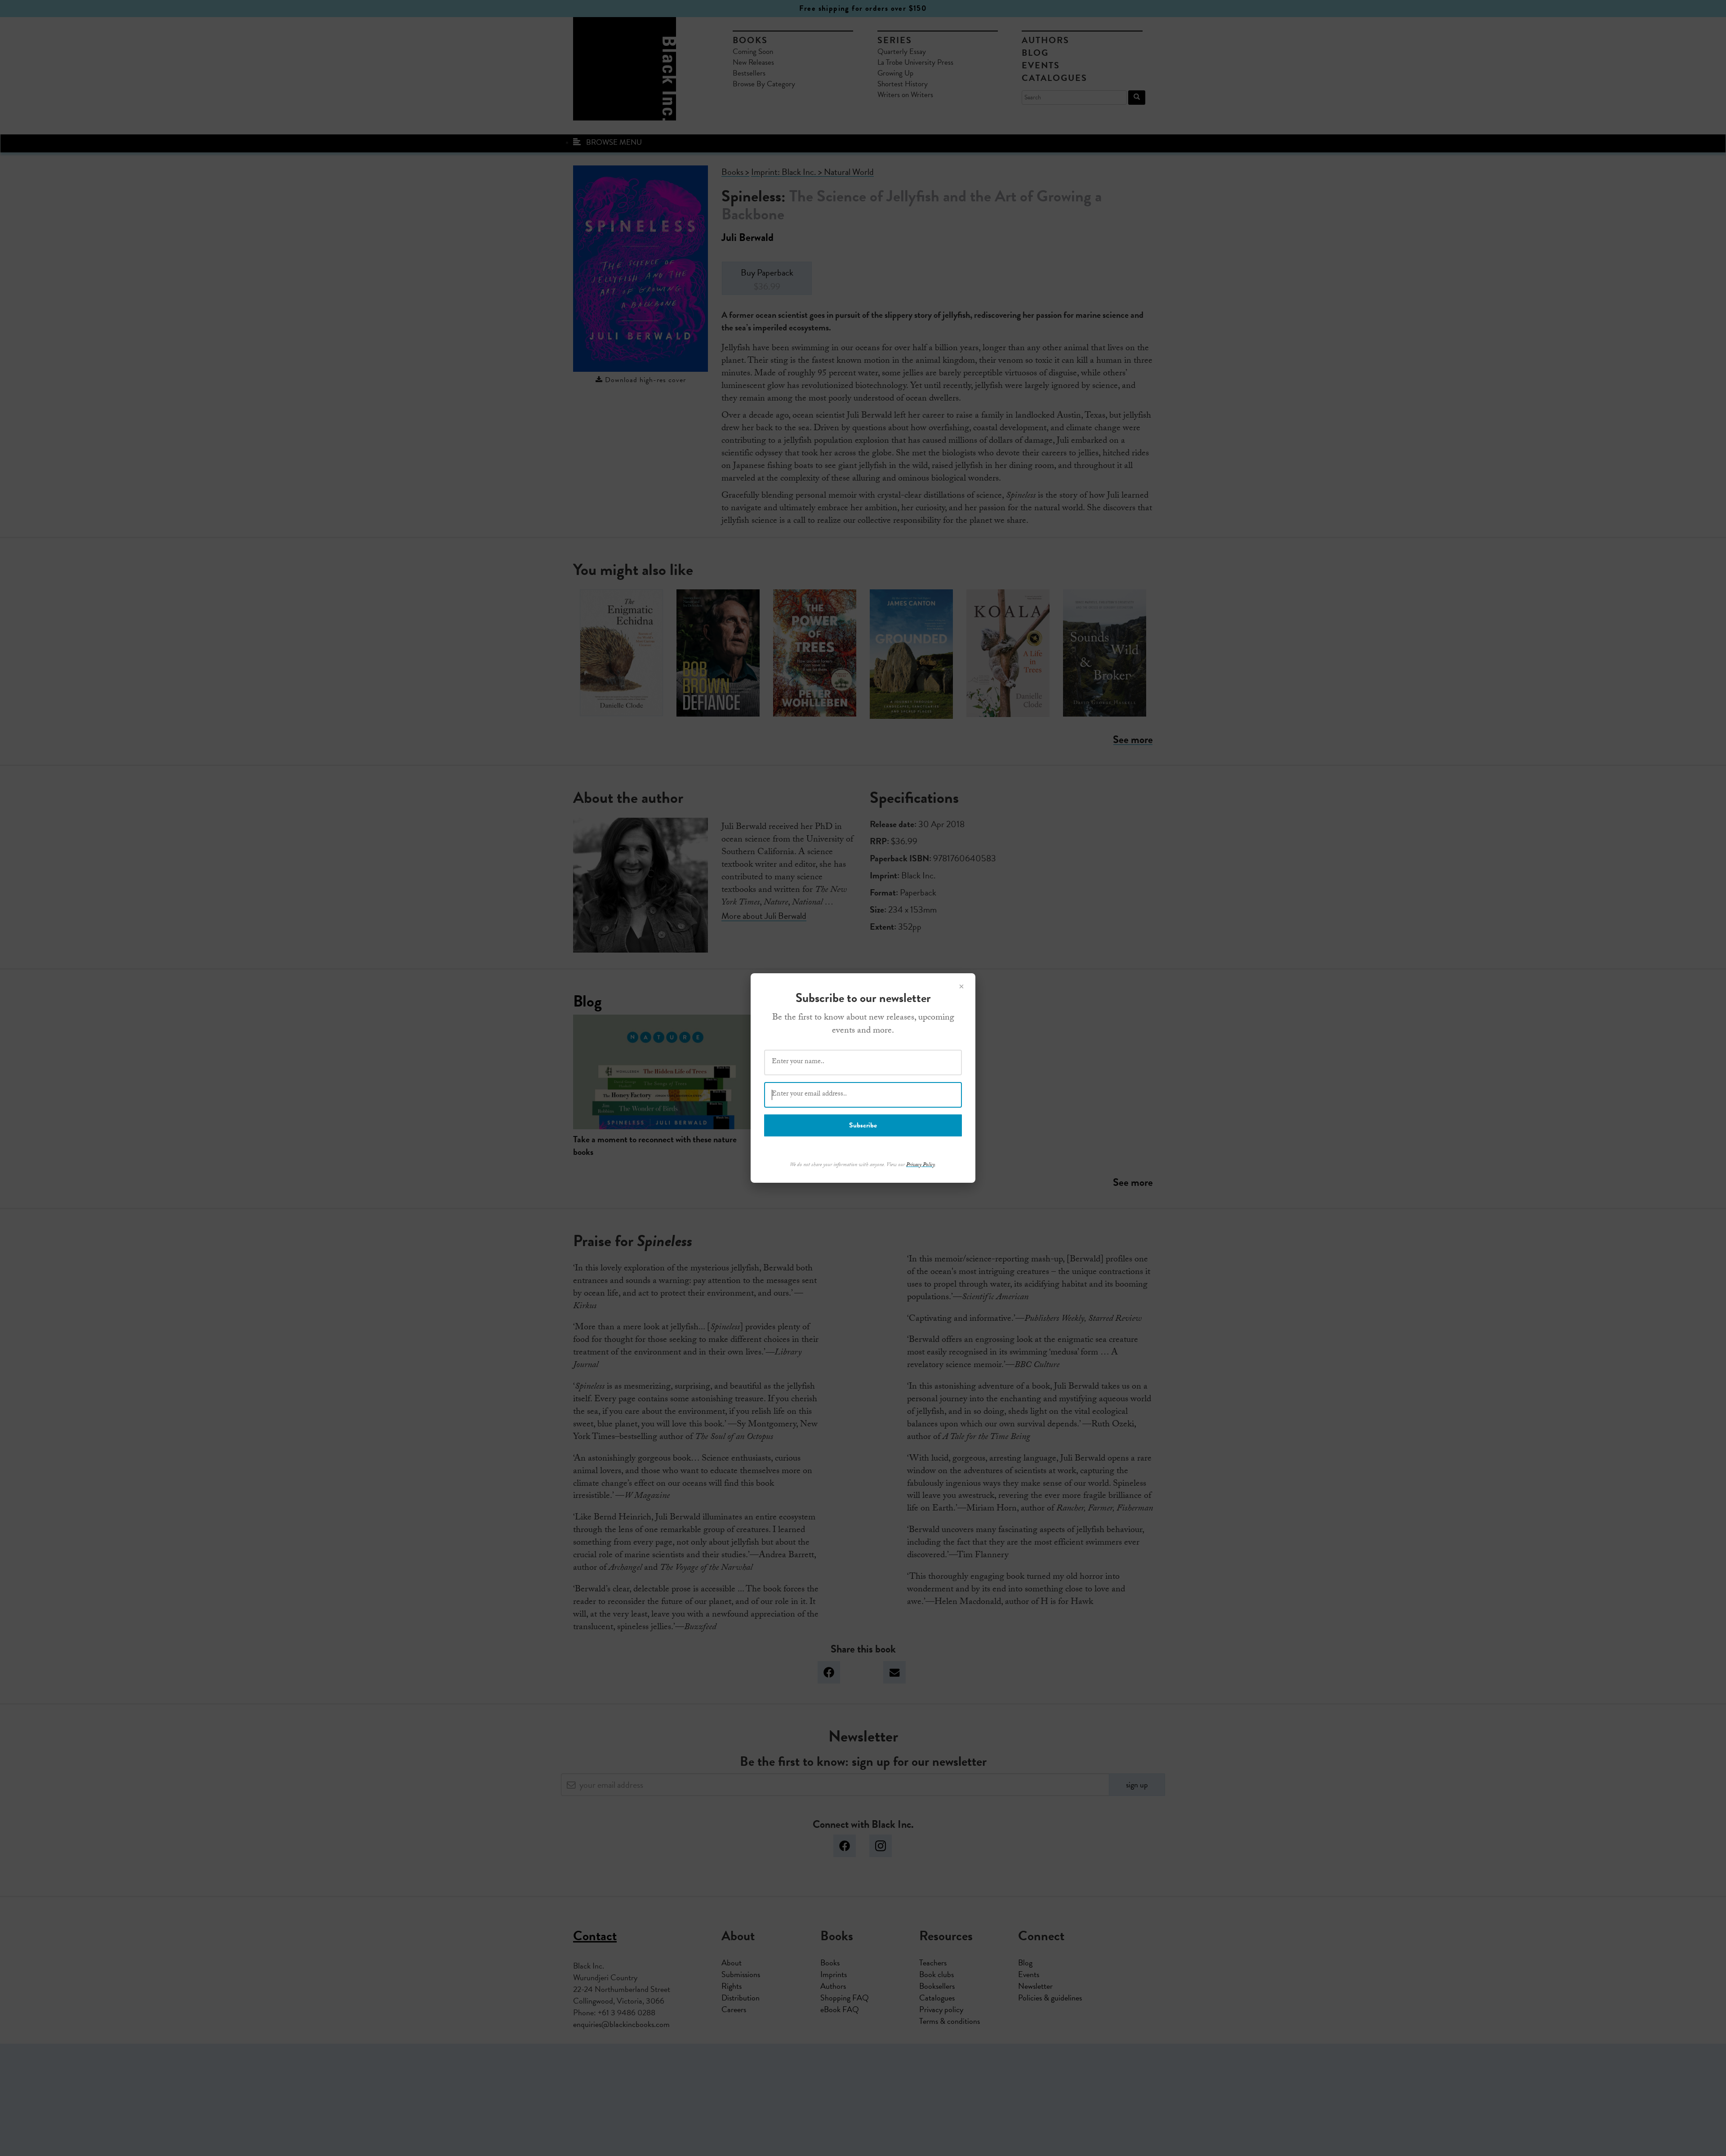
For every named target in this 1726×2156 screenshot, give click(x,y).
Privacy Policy (921, 1165)
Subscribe (863, 1125)
